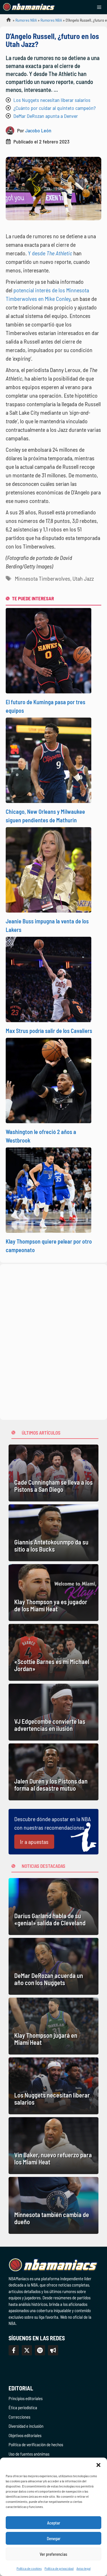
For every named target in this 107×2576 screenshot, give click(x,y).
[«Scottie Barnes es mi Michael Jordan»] (53, 1652)
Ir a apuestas (34, 1842)
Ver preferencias (53, 2554)
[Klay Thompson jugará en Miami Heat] (53, 2026)
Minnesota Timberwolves (43, 578)
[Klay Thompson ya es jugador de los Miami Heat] (53, 1593)
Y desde (50, 253)
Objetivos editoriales (25, 2435)
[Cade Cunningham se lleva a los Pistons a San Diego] (53, 1473)
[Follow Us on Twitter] (27, 2350)
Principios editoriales (26, 2398)
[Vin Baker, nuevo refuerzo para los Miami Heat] (53, 2146)
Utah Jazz (83, 578)
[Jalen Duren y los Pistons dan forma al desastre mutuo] (53, 1772)
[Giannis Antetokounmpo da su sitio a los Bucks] (53, 1533)
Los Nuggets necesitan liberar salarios (52, 100)
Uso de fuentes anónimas (29, 2454)
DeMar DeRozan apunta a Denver (46, 116)
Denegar (54, 2538)
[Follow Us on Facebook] (14, 2350)
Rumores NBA (26, 20)
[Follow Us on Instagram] (40, 2350)
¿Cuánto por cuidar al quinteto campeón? (54, 108)
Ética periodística (23, 2407)
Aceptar (54, 2523)
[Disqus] (53, 1341)
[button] (98, 2465)
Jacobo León (38, 130)
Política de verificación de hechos (36, 2444)
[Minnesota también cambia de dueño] (53, 2205)
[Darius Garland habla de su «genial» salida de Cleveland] (53, 1907)
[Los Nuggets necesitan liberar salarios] (53, 2086)
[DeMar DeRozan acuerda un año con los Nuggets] (53, 1966)
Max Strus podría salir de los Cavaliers (49, 1031)
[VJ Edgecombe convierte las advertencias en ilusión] (53, 1712)
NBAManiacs (6, 21)
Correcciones (19, 2417)
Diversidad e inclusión (26, 2426)
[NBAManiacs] (29, 7)
